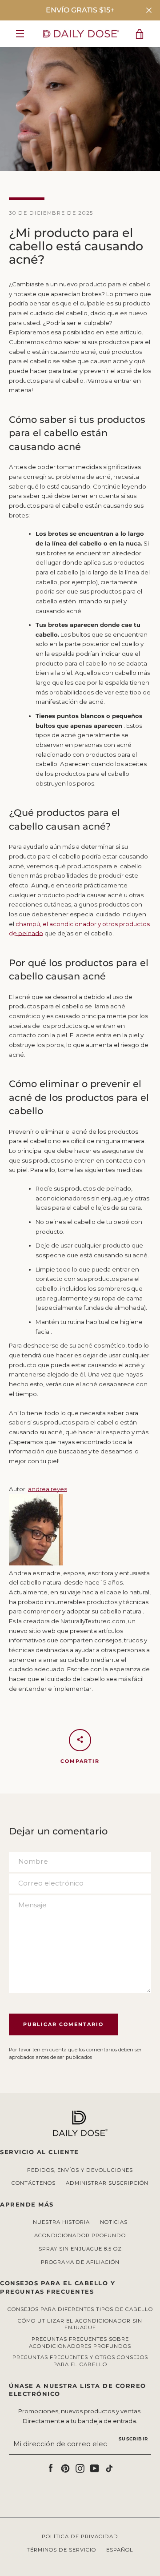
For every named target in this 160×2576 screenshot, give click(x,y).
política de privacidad (80, 2536)
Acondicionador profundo (80, 2235)
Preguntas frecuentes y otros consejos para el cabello (80, 2361)
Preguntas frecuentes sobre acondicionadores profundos (80, 2343)
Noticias (114, 2222)
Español (120, 2550)
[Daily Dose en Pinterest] (65, 2468)
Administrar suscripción (107, 2183)
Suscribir (133, 2439)
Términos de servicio (61, 2550)
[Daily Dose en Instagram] (80, 2468)
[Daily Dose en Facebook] (51, 2468)
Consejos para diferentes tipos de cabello (80, 2309)
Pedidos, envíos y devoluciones (80, 2170)
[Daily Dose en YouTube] (95, 2468)
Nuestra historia (61, 2222)
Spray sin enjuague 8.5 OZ (80, 2249)
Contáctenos (34, 2183)
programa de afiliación (80, 2262)
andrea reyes (48, 1489)
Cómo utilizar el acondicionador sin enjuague (80, 2324)
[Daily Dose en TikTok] (109, 2468)
